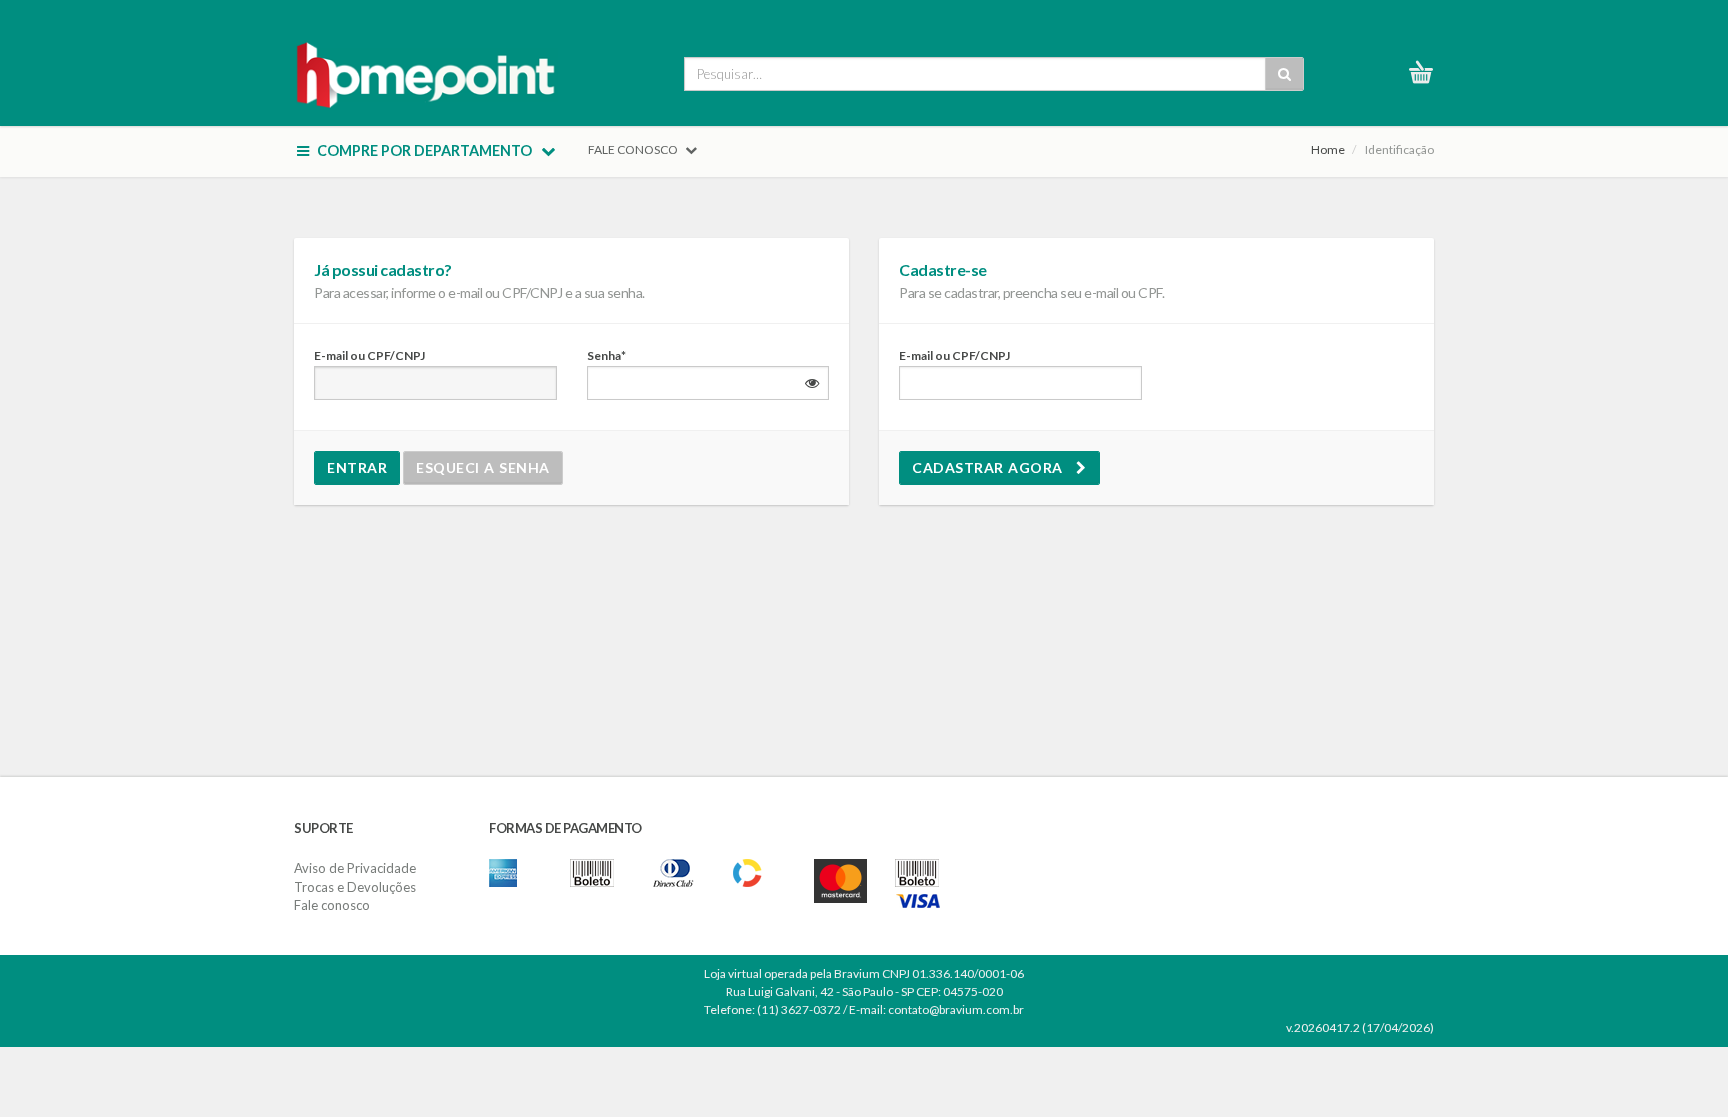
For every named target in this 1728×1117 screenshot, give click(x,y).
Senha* (606, 355)
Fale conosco (332, 905)
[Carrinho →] (1429, 72)
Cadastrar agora (994, 467)
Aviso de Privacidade (355, 868)
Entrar (357, 467)
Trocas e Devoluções (355, 887)
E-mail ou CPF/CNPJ (369, 355)
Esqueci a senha (483, 467)
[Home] (426, 72)
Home (1328, 149)
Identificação (1399, 149)
